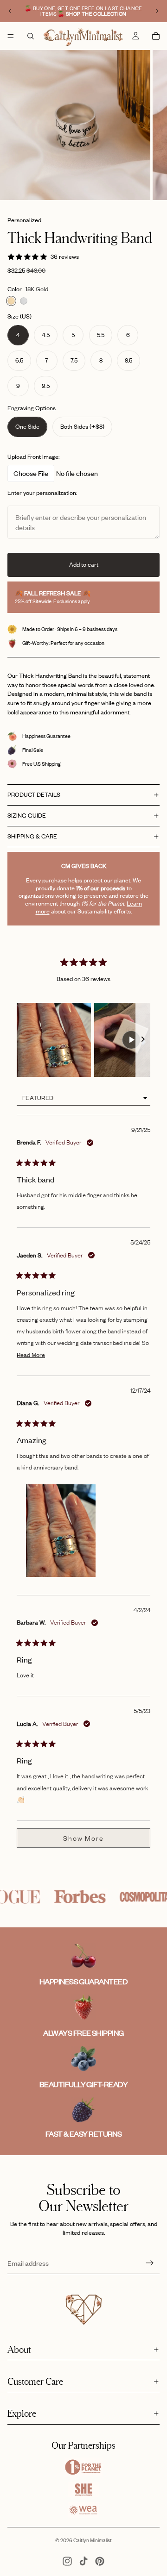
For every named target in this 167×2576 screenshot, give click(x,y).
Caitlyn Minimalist (93, 2540)
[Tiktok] (83, 2561)
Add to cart (84, 564)
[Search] (31, 36)
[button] (54, 1040)
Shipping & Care (32, 836)
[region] (83, 1040)
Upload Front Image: (33, 456)
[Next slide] (157, 11)
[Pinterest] (100, 2561)
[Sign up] (150, 2263)
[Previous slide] (10, 11)
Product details (34, 794)
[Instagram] (67, 2561)
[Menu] (11, 36)
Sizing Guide (27, 815)
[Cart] (156, 36)
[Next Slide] (143, 1040)
